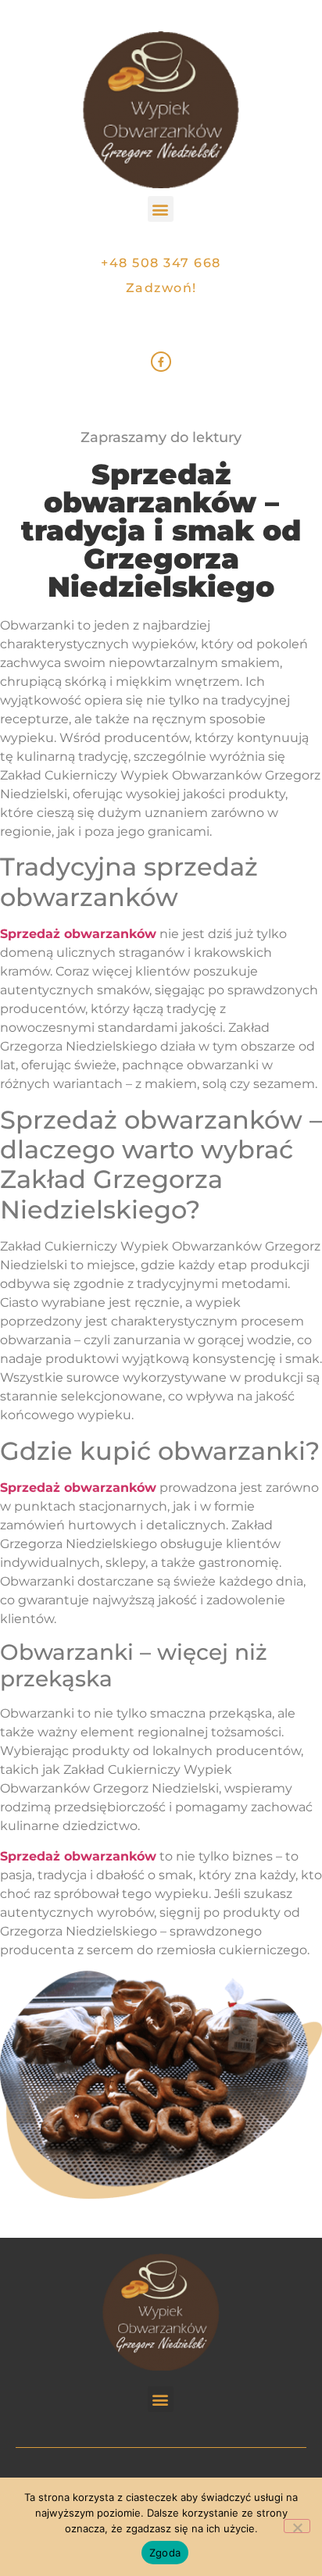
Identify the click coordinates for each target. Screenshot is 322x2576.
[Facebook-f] (161, 362)
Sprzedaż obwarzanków (78, 934)
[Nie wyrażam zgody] (297, 2526)
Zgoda (165, 2553)
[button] (161, 209)
